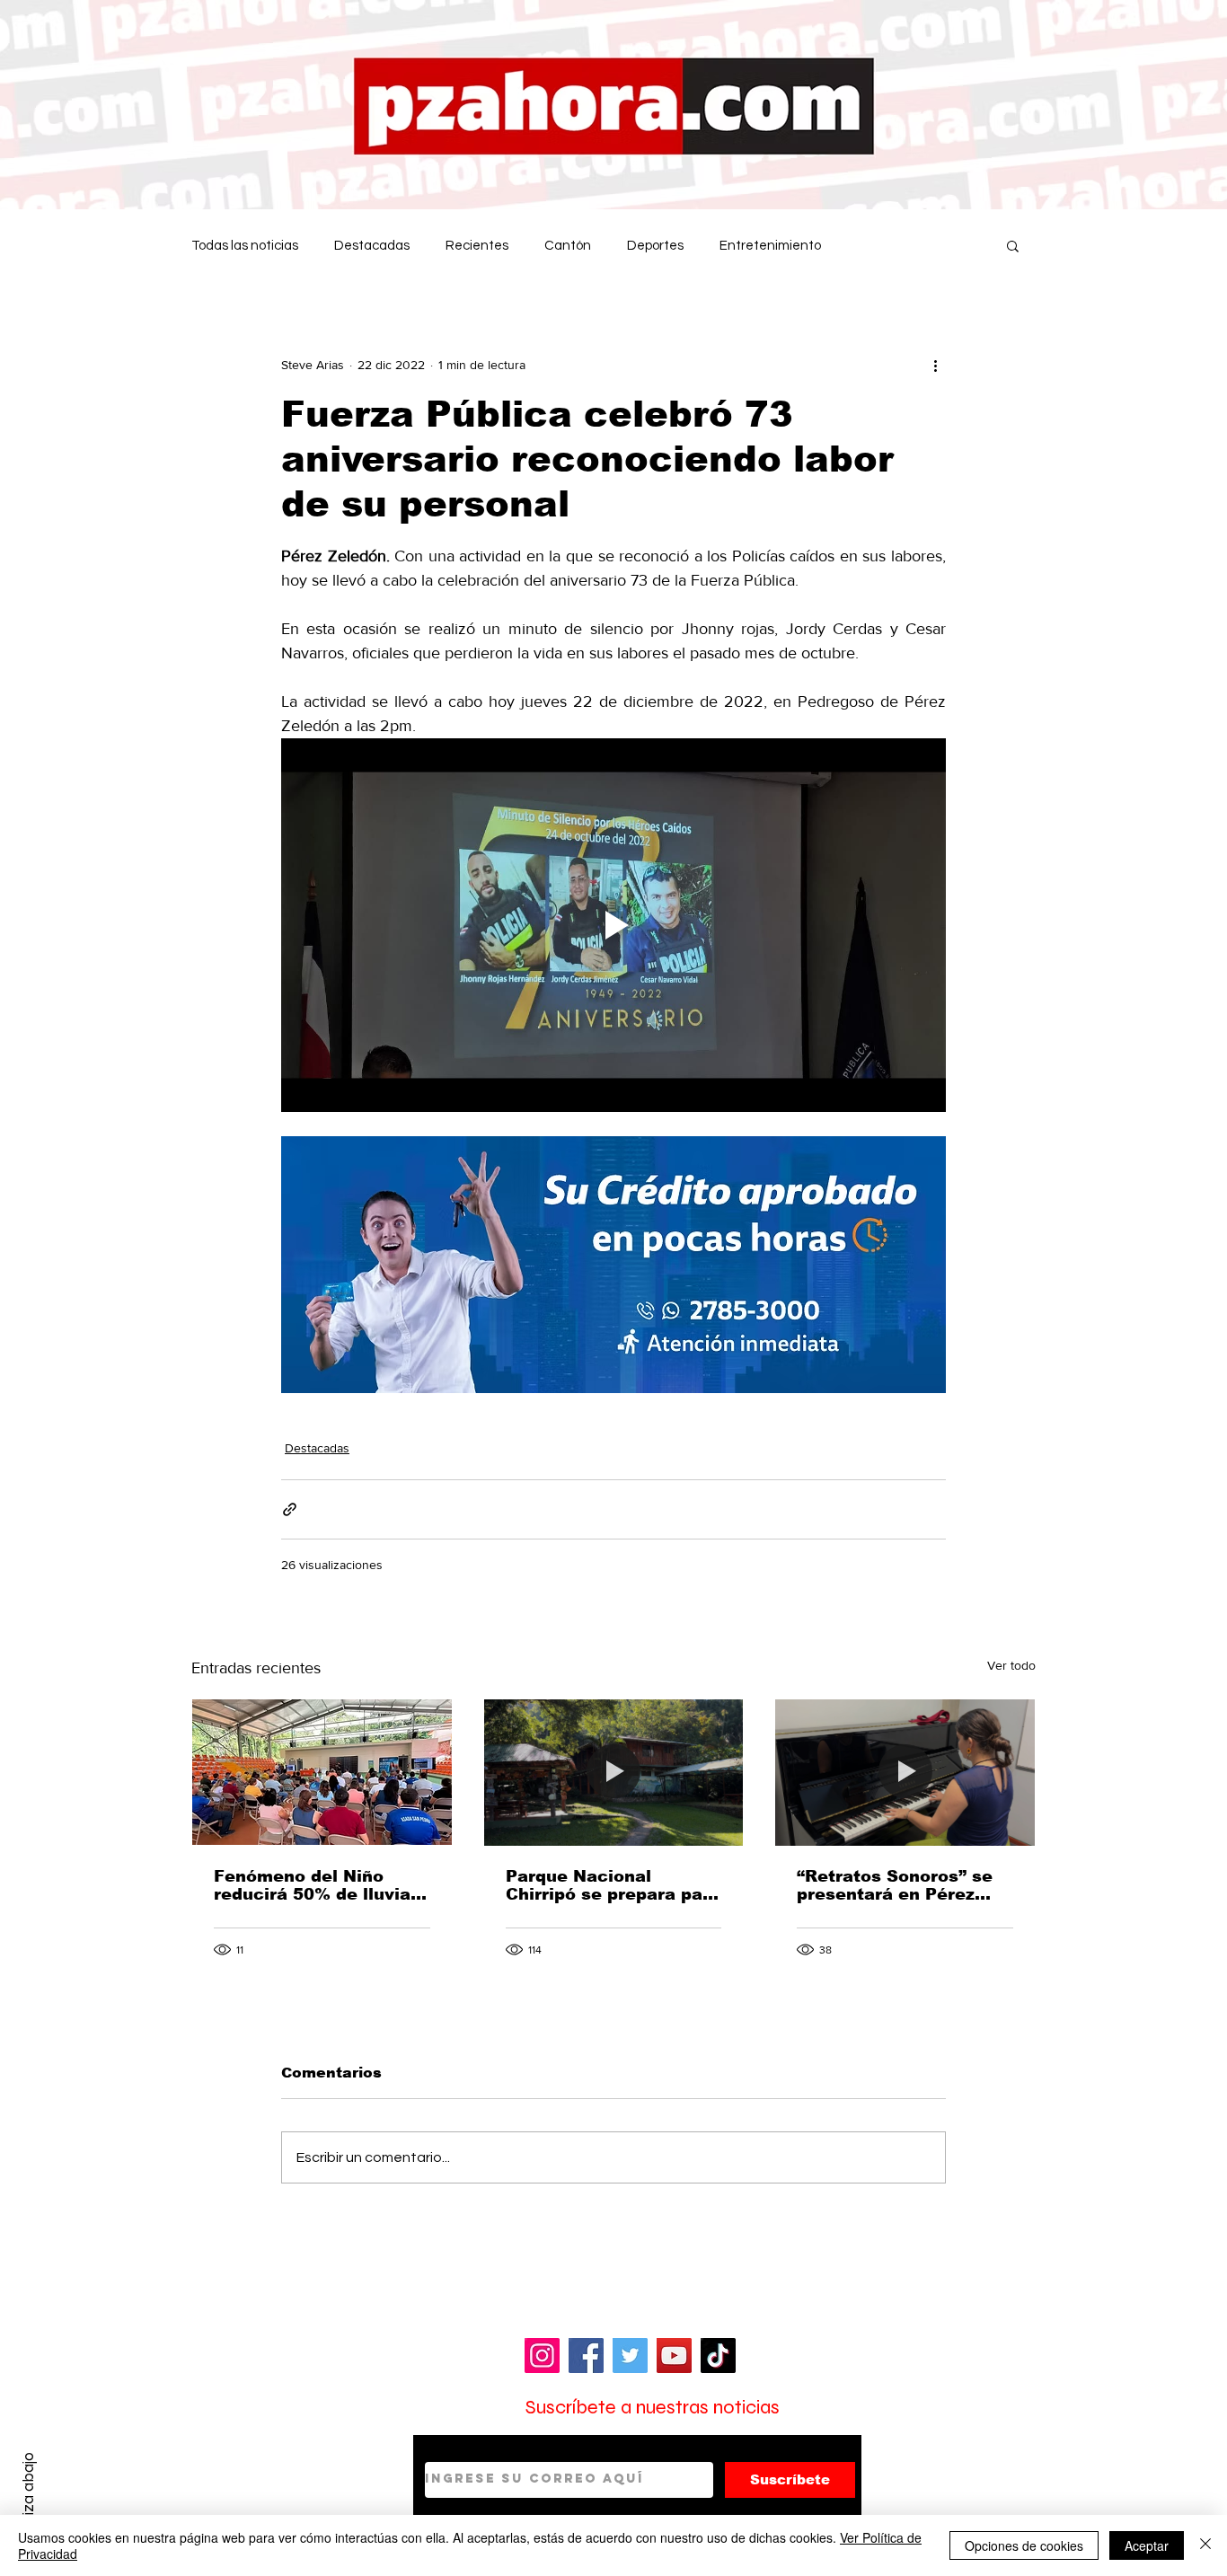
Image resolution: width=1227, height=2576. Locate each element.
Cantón (568, 246)
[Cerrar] (1205, 2545)
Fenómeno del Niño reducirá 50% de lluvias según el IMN (317, 1885)
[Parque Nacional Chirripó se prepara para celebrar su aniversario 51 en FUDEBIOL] (614, 1772)
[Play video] (613, 925)
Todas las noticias (245, 246)
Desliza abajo (28, 2498)
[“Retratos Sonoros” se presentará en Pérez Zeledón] (905, 1772)
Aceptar (1147, 2545)
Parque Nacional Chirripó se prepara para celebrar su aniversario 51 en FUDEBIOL (613, 1885)
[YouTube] (674, 2355)
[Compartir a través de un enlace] (290, 1509)
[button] (1013, 245)
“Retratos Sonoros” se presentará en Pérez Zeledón (895, 1885)
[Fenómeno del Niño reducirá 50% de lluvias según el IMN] (322, 1772)
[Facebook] (586, 2355)
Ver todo (1011, 1665)
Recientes (477, 246)
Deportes (655, 246)
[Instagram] (542, 2355)
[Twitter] (630, 2355)
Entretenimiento (770, 246)
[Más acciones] (935, 365)
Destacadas (372, 246)
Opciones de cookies (1024, 2545)
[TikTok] (718, 2355)
